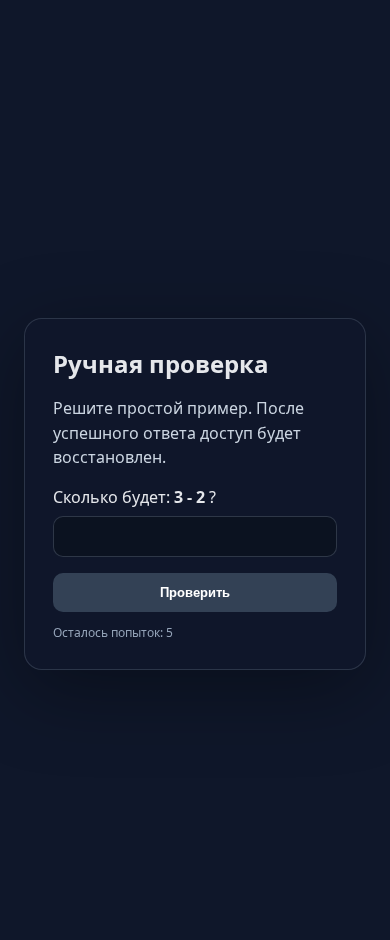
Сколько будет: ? (134, 497)
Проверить (195, 592)
